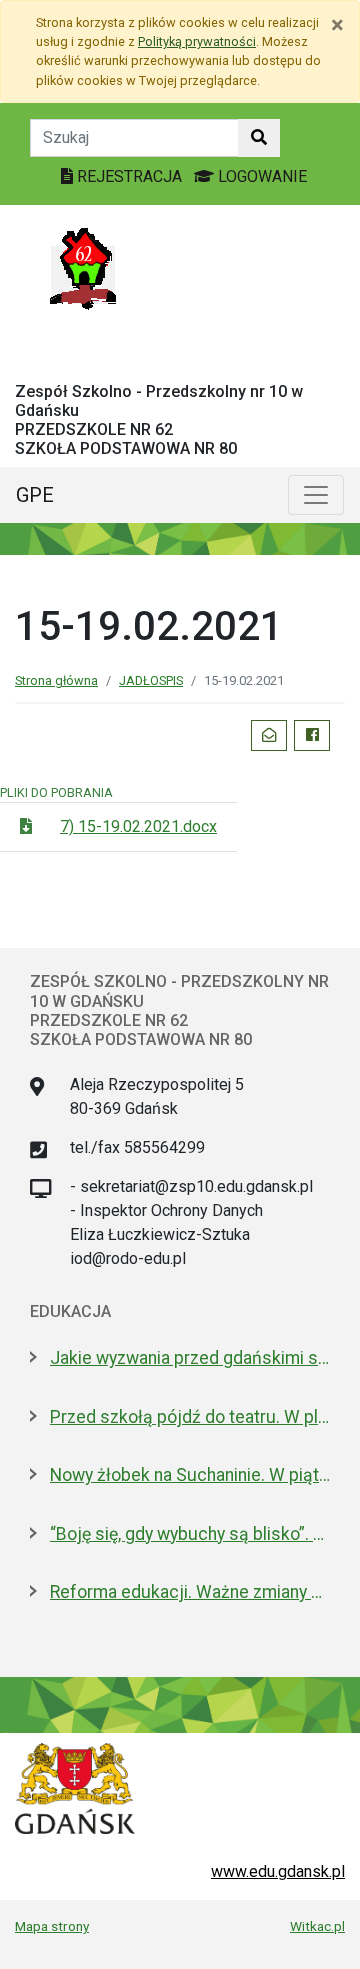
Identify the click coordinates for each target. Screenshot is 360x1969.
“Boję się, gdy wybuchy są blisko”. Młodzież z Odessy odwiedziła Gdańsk (190, 1534)
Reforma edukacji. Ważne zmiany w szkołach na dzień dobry (190, 1592)
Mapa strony (52, 1926)
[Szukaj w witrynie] (259, 138)
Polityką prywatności (197, 41)
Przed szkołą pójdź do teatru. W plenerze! (190, 1417)
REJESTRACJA (129, 176)
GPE (35, 495)
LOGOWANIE (260, 176)
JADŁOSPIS (151, 680)
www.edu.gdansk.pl (278, 1871)
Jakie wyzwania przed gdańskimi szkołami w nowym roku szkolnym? (190, 1358)
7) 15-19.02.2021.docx (138, 826)
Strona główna (56, 680)
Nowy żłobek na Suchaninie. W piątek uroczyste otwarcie (190, 1475)
